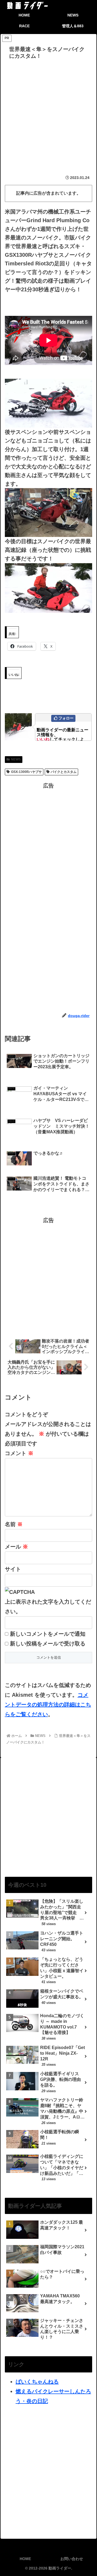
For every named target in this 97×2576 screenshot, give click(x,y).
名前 (14, 1524)
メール (16, 1547)
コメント (19, 1453)
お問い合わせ (72, 2559)
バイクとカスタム (64, 772)
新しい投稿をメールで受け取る (48, 1644)
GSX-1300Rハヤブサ (26, 772)
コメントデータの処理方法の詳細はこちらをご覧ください (48, 1705)
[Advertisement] (48, 113)
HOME (25, 2559)
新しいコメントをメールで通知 (48, 1634)
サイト (13, 1569)
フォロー (66, 718)
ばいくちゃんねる (37, 2382)
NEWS (16, 759)
